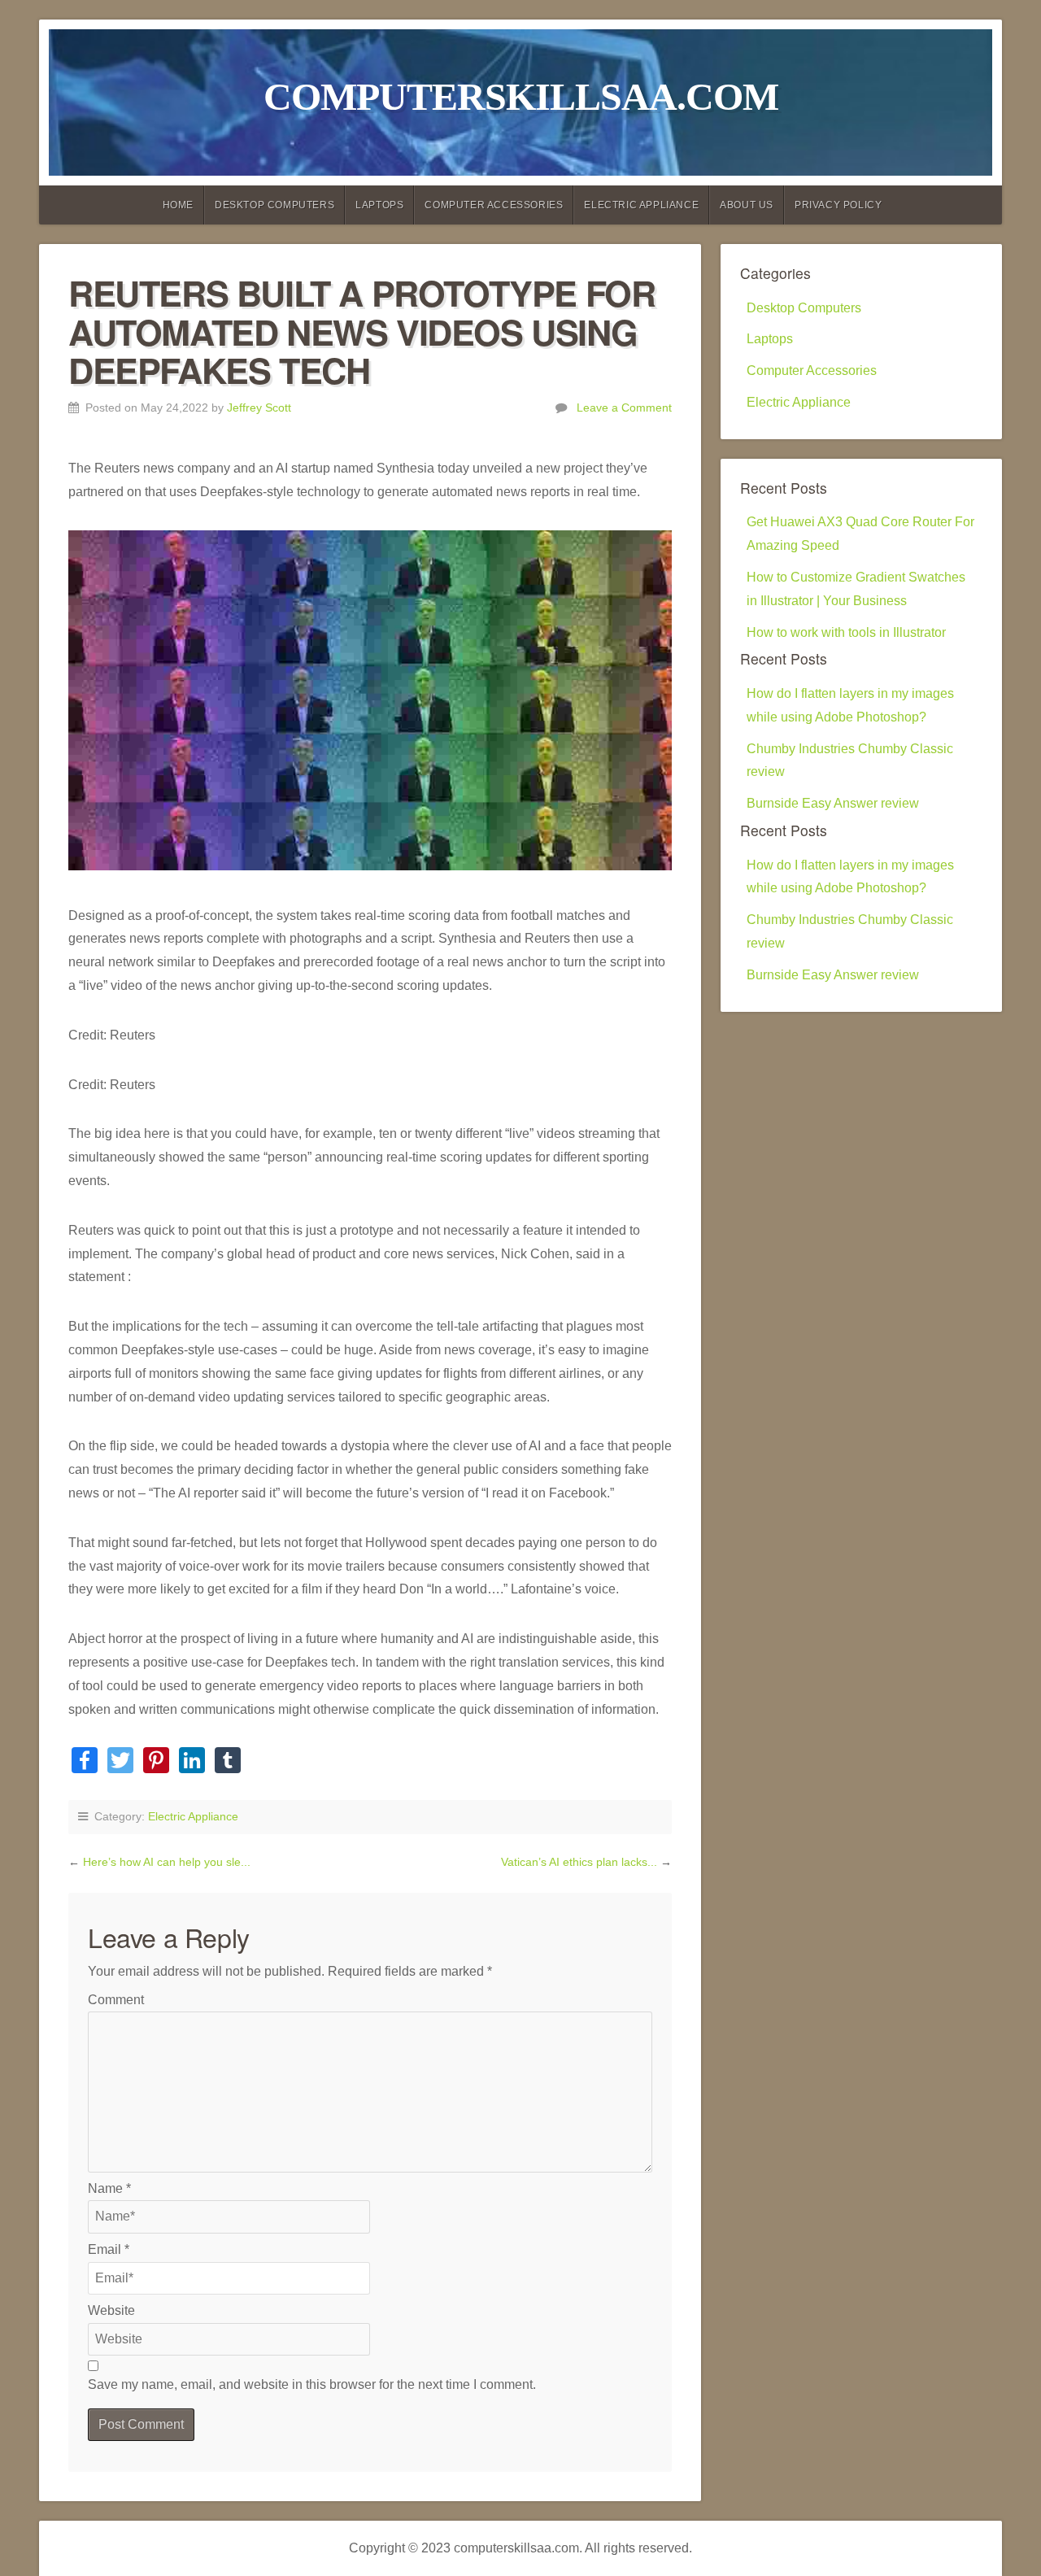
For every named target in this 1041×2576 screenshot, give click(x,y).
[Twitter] (120, 1762)
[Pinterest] (156, 1762)
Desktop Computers (274, 205)
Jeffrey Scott (259, 408)
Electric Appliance (641, 205)
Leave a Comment (624, 408)
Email (109, 2249)
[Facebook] (85, 1762)
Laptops (379, 205)
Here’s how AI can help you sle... (167, 1862)
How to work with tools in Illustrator (846, 632)
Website (111, 2310)
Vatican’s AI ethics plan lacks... (581, 1862)
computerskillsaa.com (521, 96)
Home (178, 205)
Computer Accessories (494, 205)
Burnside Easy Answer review (833, 803)
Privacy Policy (838, 205)
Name (109, 2188)
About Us (747, 205)
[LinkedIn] (192, 1762)
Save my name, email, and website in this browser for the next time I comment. (312, 2384)
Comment (116, 2000)
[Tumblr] (228, 1762)
